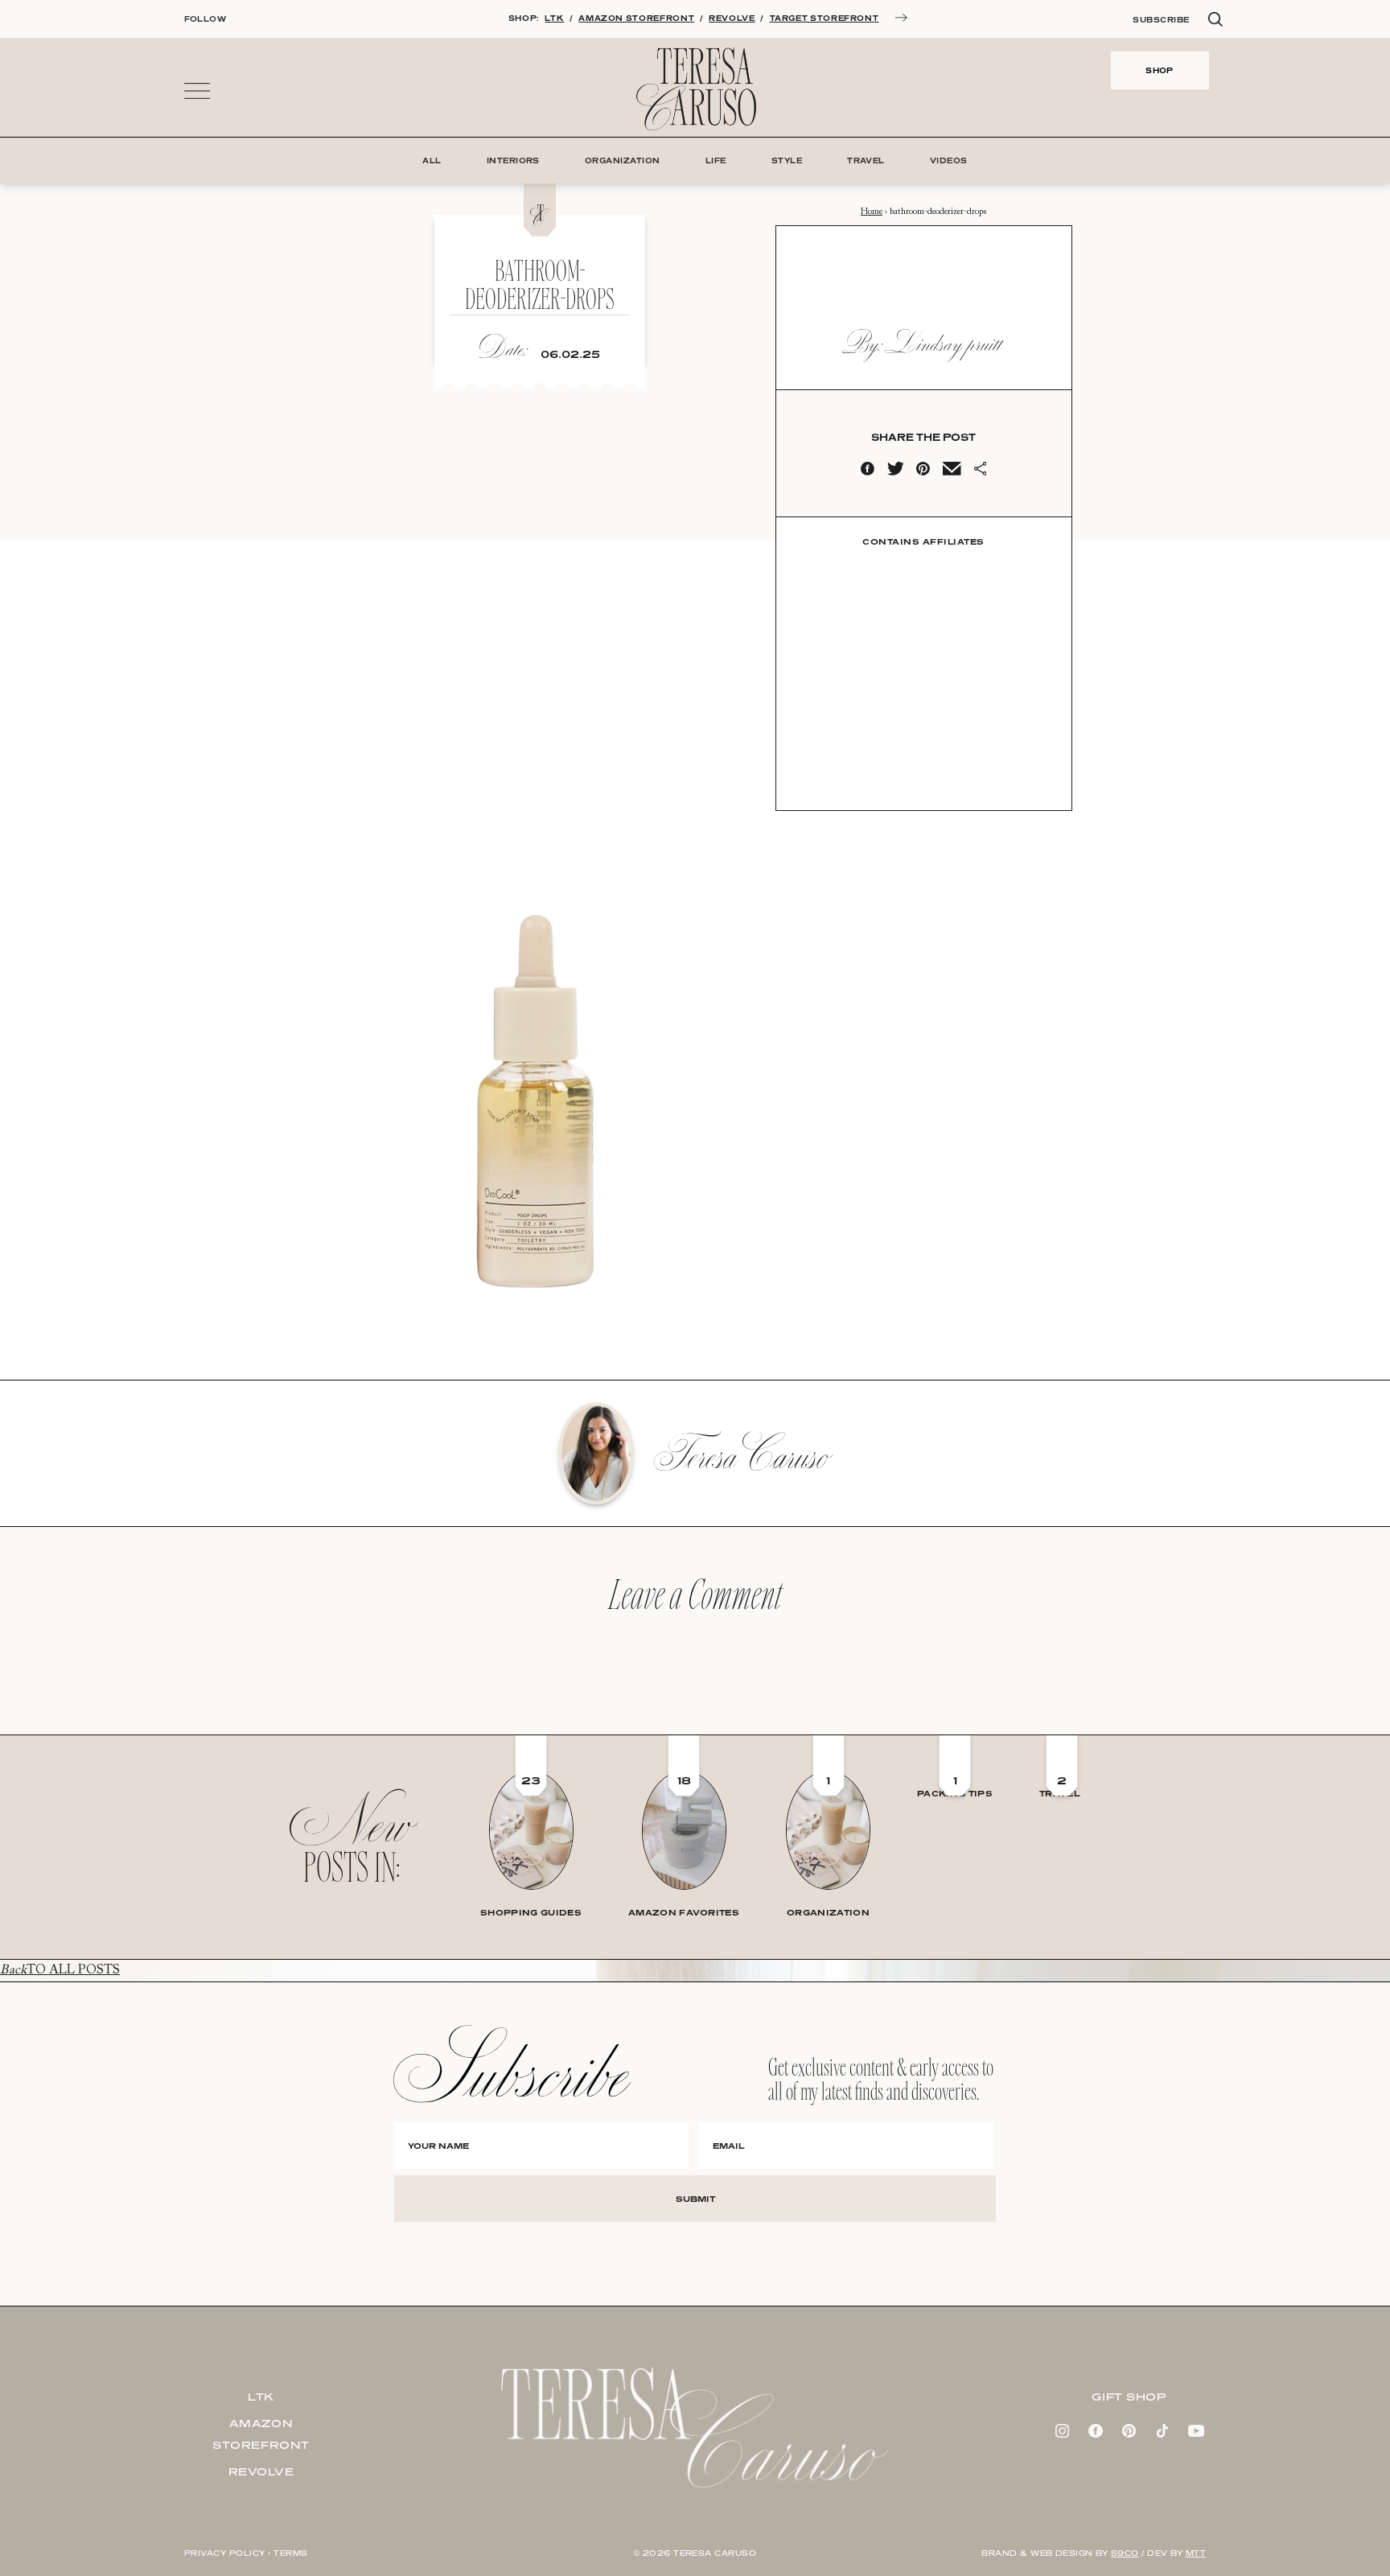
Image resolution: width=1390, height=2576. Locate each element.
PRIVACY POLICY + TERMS (246, 2553)
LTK (554, 18)
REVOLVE (732, 18)
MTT (1196, 2553)
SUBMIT (695, 2199)
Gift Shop (1129, 2397)
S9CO (1125, 2553)
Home (872, 212)
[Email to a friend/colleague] (952, 472)
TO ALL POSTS (60, 1970)
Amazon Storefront (261, 2434)
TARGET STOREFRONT (825, 18)
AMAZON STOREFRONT (636, 18)
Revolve (261, 2471)
